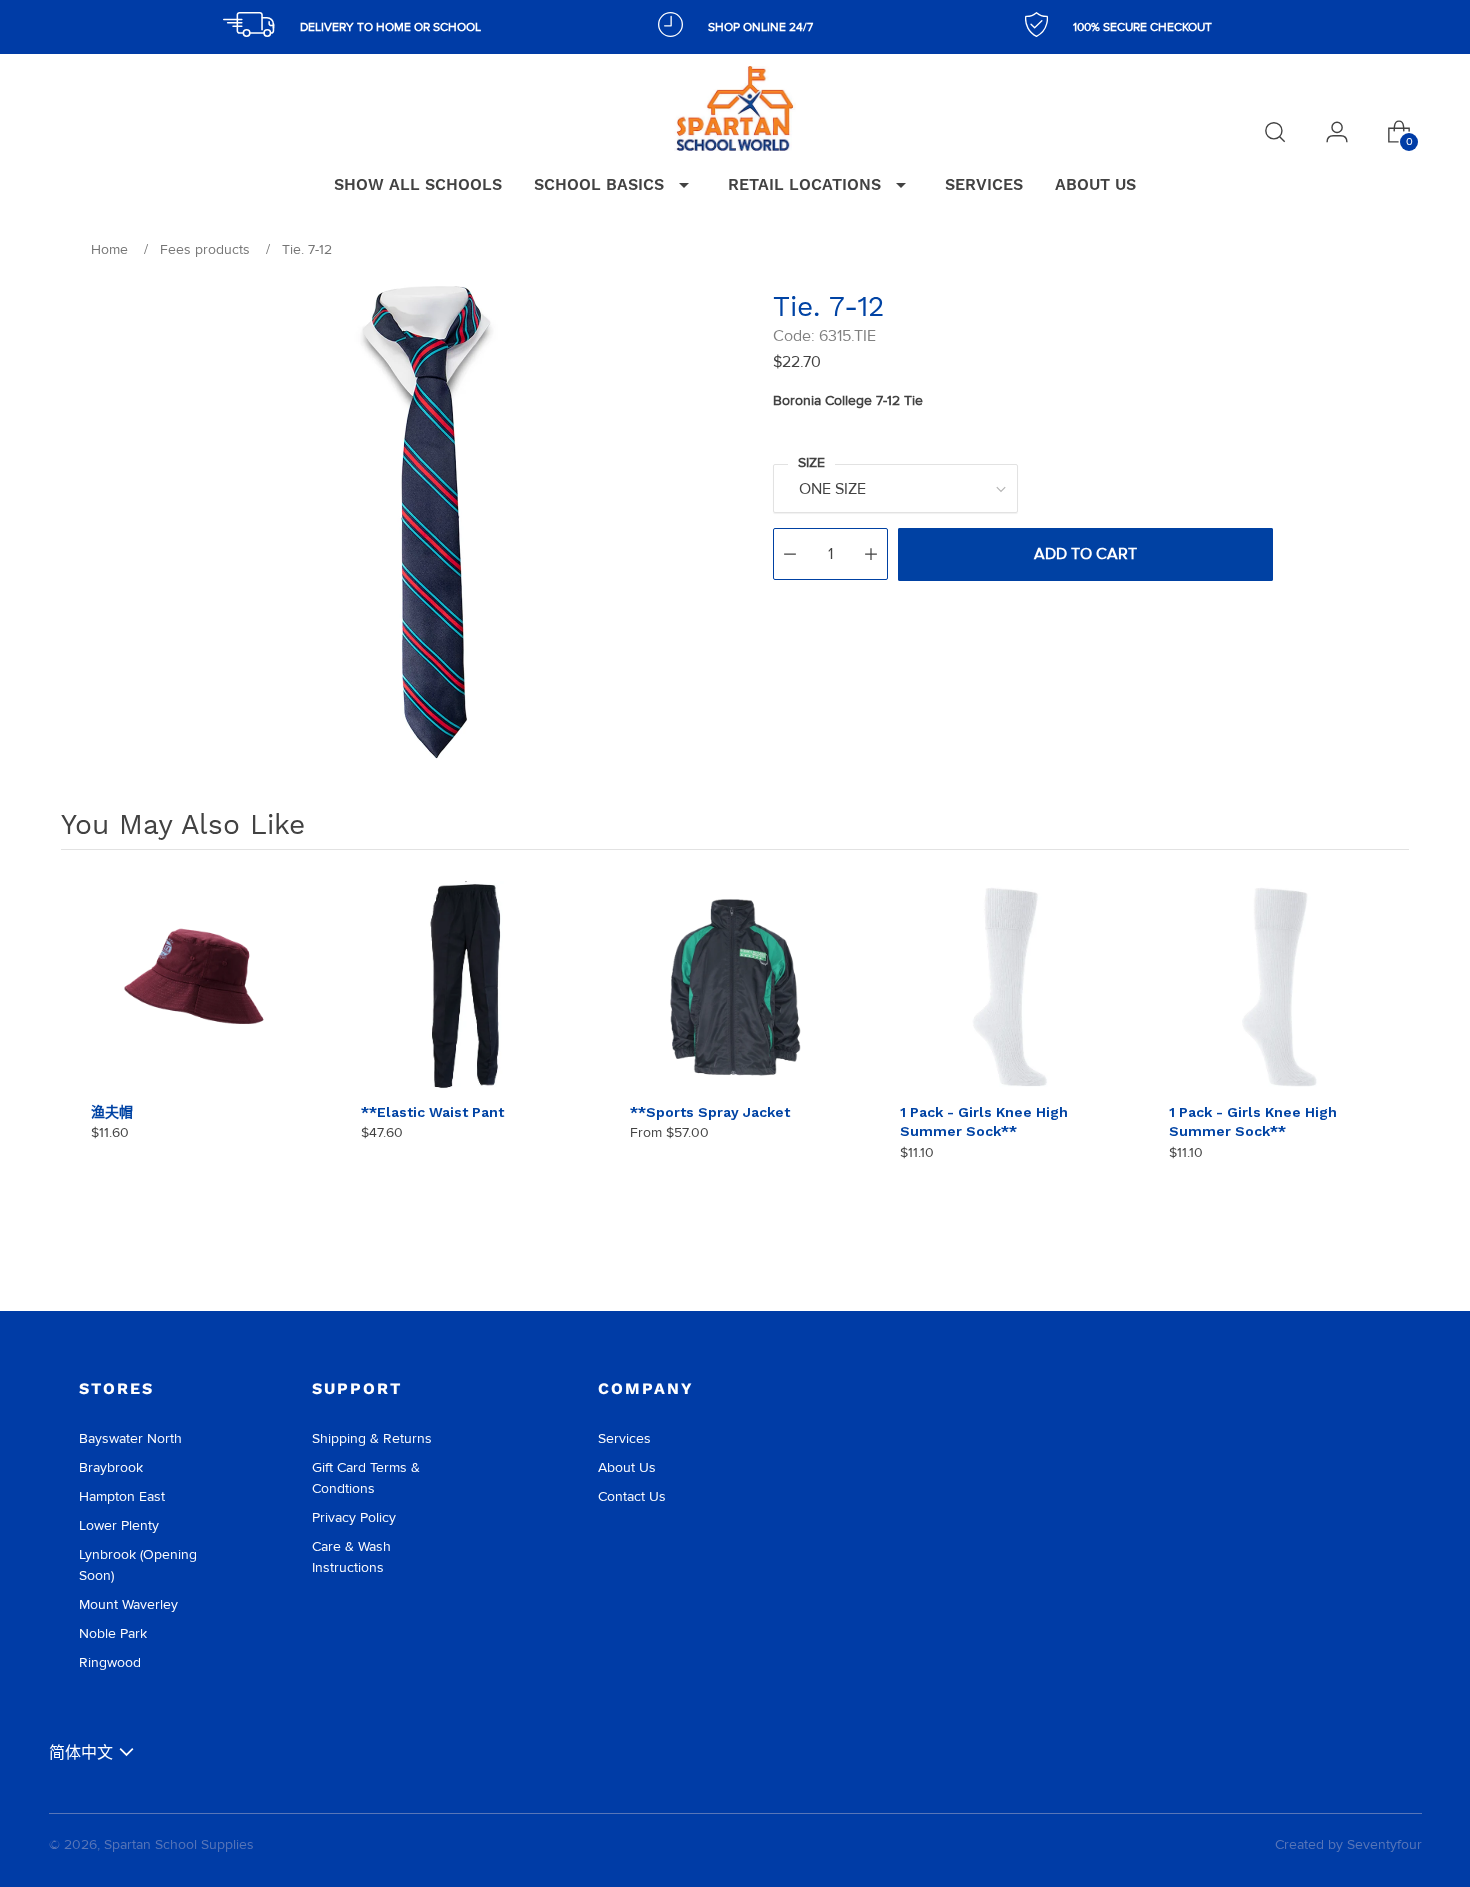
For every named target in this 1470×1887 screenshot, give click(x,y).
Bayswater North (130, 1438)
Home (109, 249)
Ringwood (110, 1662)
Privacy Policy (354, 1517)
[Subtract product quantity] (790, 554)
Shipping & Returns (372, 1438)
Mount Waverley (128, 1604)
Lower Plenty (119, 1525)
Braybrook (111, 1467)
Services (624, 1438)
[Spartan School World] (735, 108)
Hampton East (122, 1496)
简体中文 (81, 1752)
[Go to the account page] (1337, 132)
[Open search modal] (1275, 132)
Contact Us (632, 1496)
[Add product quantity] (871, 554)
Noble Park (113, 1633)
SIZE (811, 462)
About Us (627, 1467)
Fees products (205, 249)
